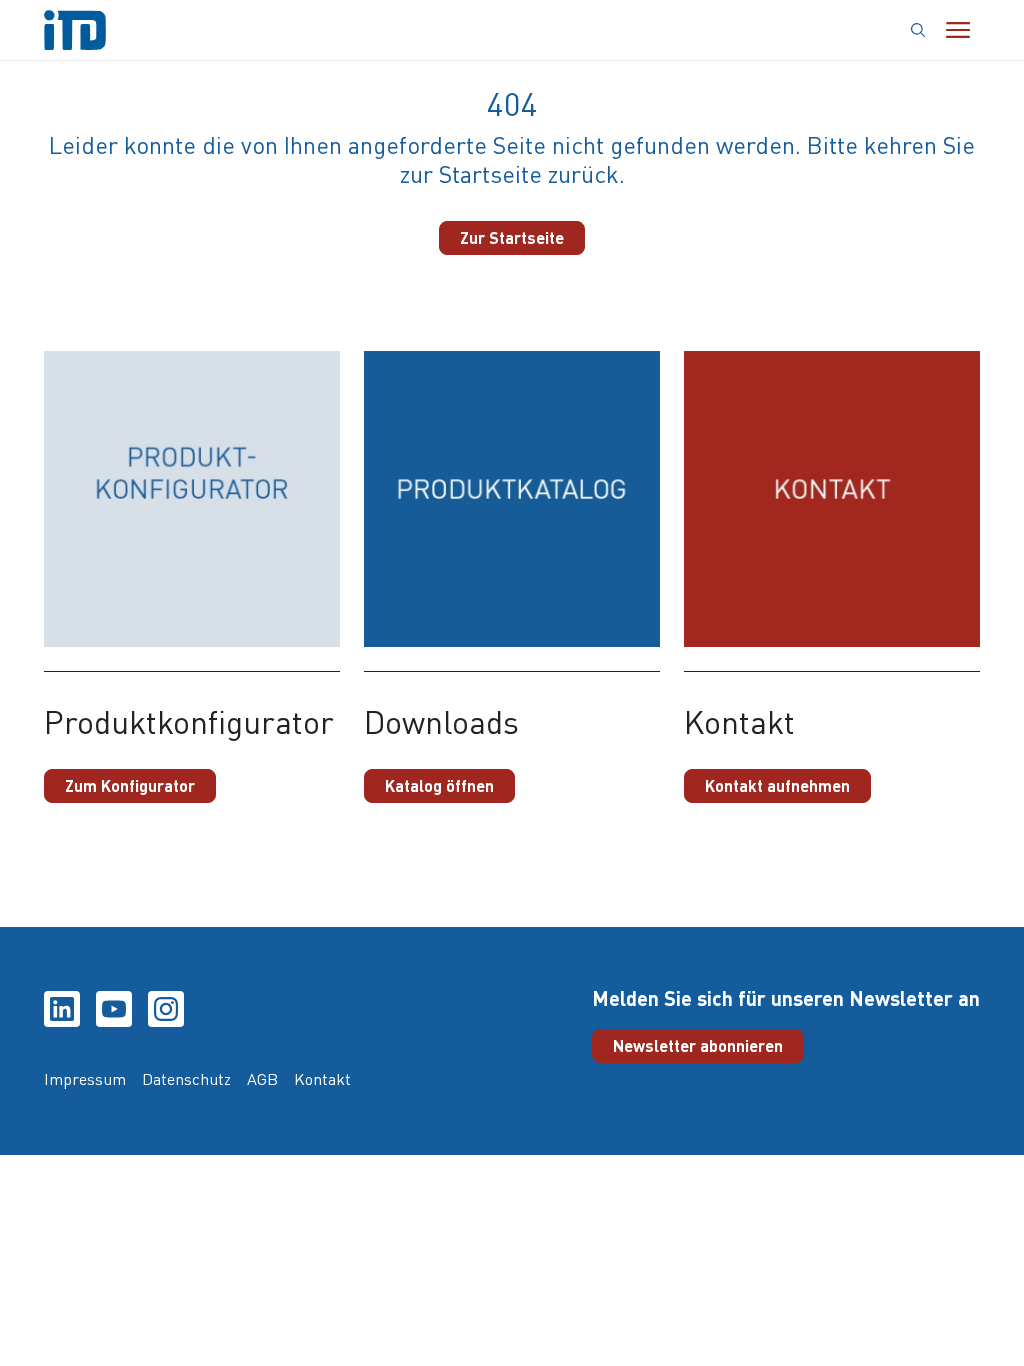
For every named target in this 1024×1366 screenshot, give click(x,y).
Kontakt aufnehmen (777, 785)
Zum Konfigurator (130, 785)
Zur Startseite (512, 237)
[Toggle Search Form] (918, 30)
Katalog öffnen (439, 785)
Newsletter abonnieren (698, 1045)
